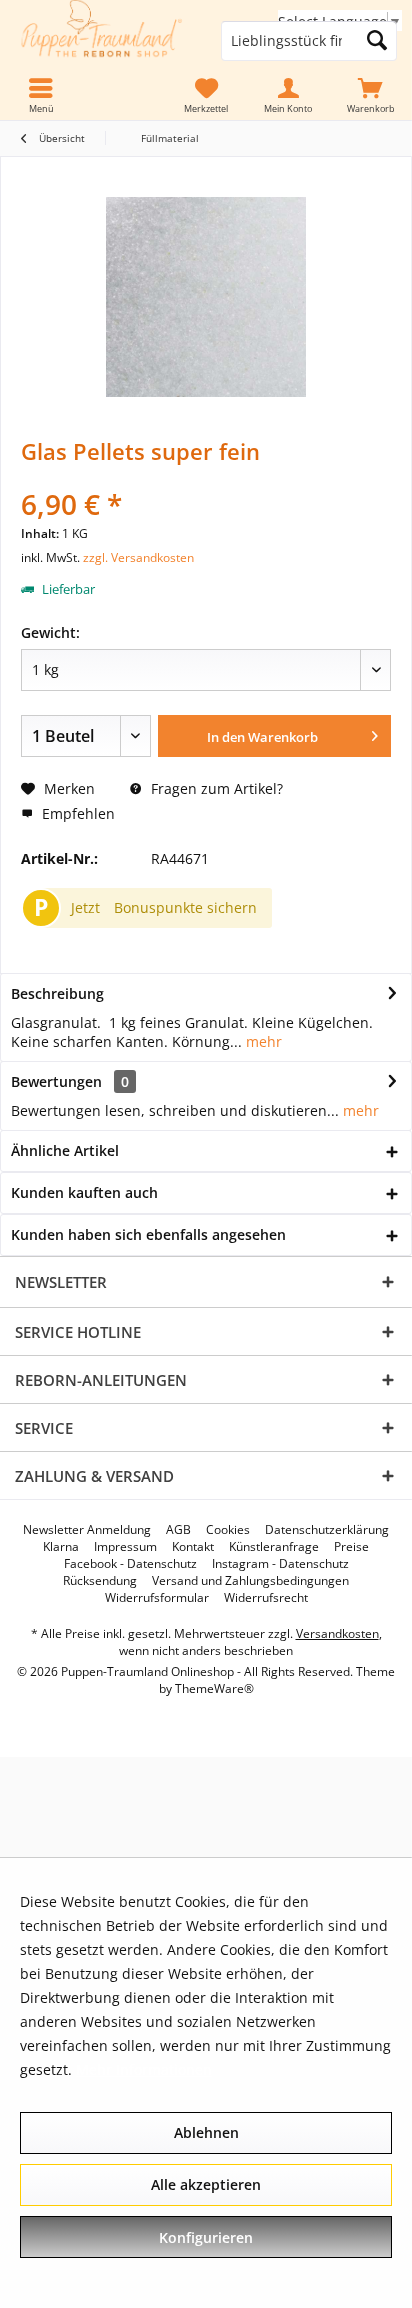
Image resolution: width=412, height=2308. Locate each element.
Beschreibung (57, 993)
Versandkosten (337, 1633)
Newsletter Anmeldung (87, 1530)
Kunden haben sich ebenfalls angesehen (148, 1234)
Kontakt (193, 1547)
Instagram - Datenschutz (280, 1564)
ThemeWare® (214, 1688)
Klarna (61, 1547)
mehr (262, 1041)
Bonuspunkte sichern (185, 907)
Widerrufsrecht (266, 1598)
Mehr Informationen (144, 2069)
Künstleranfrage (274, 1547)
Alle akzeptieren (206, 2184)
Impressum (125, 1547)
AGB (178, 1530)
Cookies (228, 1530)
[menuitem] (371, 96)
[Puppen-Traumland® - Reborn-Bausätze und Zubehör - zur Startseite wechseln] (103, 41)
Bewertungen (56, 1081)
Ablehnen (206, 2132)
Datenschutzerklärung (327, 1530)
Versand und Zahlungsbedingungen (250, 1581)
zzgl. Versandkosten (138, 557)
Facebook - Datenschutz (130, 1564)
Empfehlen (76, 813)
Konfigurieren (206, 2237)
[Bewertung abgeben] (206, 477)
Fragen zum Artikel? (215, 788)
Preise (351, 1547)
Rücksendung (100, 1581)
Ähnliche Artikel (65, 1150)
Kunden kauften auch (84, 1192)
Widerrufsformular (157, 1598)
